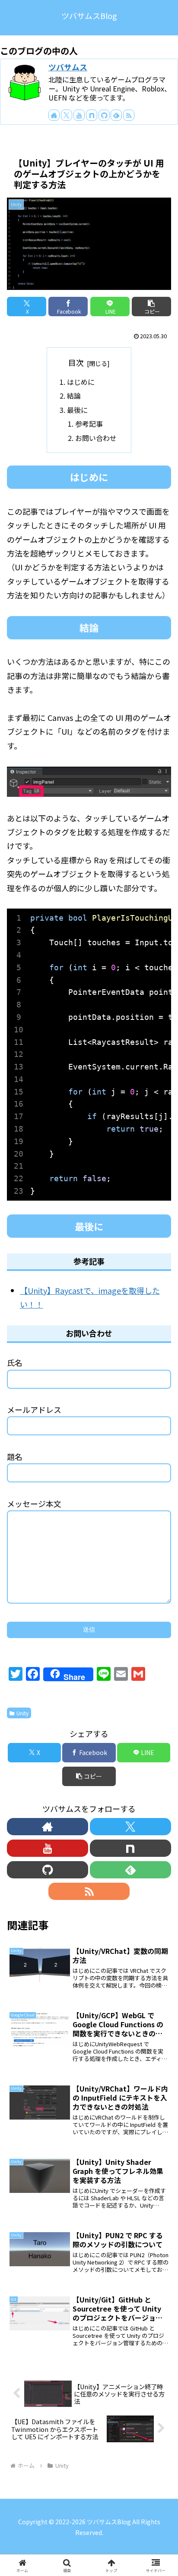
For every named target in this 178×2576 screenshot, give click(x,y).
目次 (76, 362)
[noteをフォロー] (92, 115)
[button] (151, 307)
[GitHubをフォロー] (104, 115)
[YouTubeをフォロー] (79, 115)
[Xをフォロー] (67, 115)
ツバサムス (68, 67)
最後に (77, 410)
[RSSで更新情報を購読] (129, 115)
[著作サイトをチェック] (54, 115)
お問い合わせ (96, 438)
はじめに (81, 382)
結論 (74, 396)
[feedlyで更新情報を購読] (116, 115)
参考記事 (89, 424)
